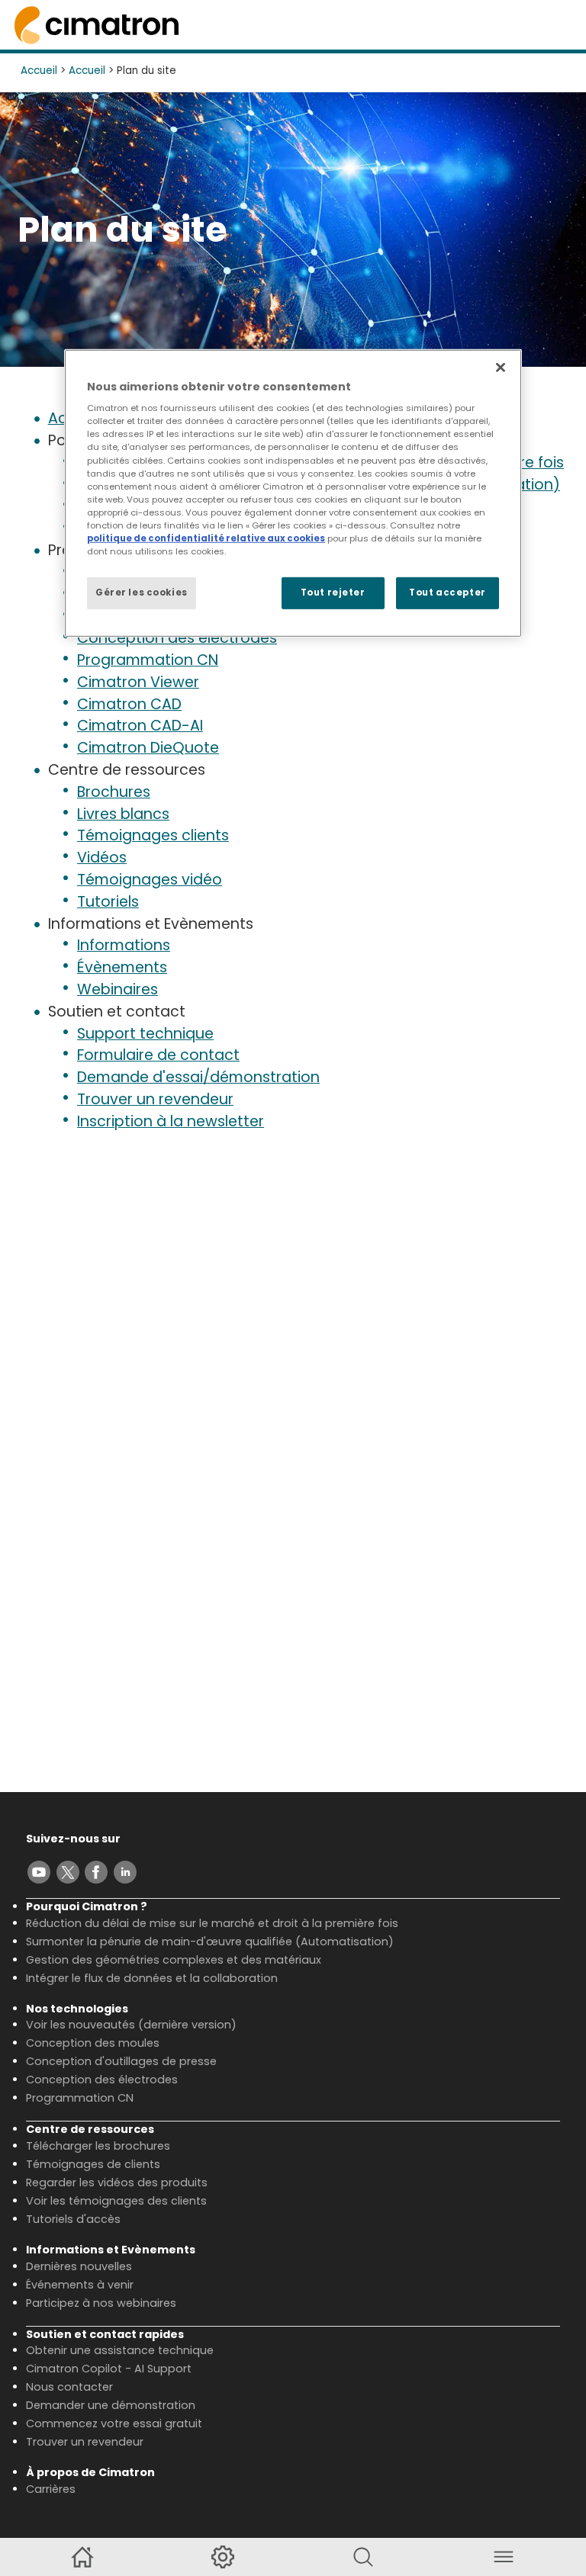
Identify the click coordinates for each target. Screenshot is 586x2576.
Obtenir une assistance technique (120, 2350)
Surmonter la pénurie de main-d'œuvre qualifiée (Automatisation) (210, 1942)
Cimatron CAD (129, 704)
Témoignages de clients (93, 2164)
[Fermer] (501, 368)
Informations (124, 945)
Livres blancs (123, 814)
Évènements (122, 967)
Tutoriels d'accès (73, 2219)
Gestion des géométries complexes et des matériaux (174, 1960)
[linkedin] (125, 1872)
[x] (68, 1872)
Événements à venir (80, 2285)
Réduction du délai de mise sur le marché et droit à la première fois (212, 1923)
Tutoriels (108, 902)
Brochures (114, 792)
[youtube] (39, 1872)
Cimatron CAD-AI (140, 726)
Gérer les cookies (142, 593)
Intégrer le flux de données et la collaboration (152, 1978)
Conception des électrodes (177, 638)
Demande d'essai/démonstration (198, 1077)
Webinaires (118, 989)
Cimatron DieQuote (148, 748)
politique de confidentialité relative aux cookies (206, 538)
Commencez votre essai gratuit (114, 2423)
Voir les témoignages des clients (116, 2201)
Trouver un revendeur (155, 1099)
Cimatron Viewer (138, 682)
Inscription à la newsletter (171, 1121)
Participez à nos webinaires (101, 2303)
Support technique (145, 1034)
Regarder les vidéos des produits (117, 2183)
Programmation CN (148, 660)
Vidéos (102, 858)
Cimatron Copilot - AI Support (109, 2369)
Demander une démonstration (111, 2405)
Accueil (39, 71)
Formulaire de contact (158, 1055)
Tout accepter (447, 593)
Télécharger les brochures (98, 2146)
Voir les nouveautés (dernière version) (131, 2025)
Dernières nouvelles (79, 2266)
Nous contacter (69, 2387)
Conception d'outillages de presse (121, 2061)
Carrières (51, 2489)
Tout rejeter (333, 593)
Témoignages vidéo (150, 880)
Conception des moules (93, 2043)
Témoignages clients (153, 835)
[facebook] (96, 1872)
